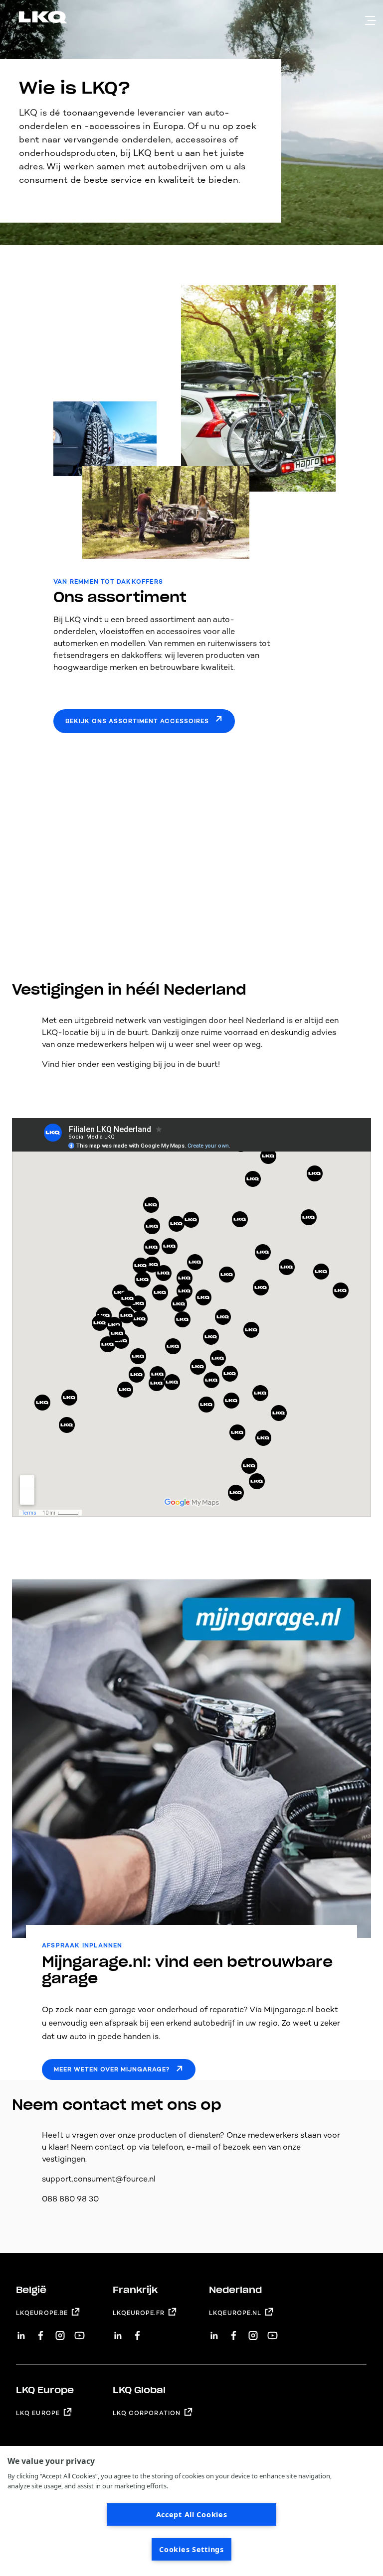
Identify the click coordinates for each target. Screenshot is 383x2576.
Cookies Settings (191, 2549)
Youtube (80, 2332)
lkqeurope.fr (139, 2313)
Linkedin (21, 2332)
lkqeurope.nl (235, 2313)
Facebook (41, 2332)
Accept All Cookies (192, 2514)
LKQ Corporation (147, 2413)
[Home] (31, 19)
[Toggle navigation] (371, 20)
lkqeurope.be (42, 2313)
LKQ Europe (38, 2413)
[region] (191, 2511)
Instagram (60, 2332)
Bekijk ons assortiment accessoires (137, 721)
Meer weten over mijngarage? (112, 2069)
